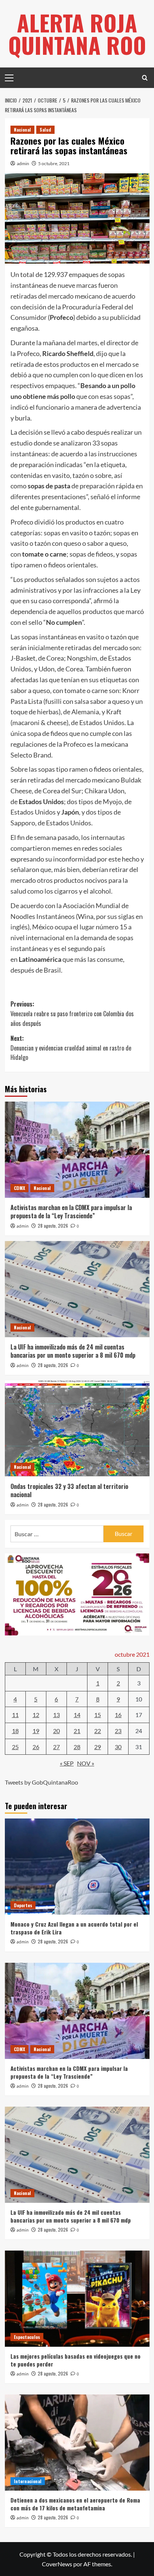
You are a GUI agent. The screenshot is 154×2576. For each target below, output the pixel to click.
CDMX (19, 1188)
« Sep (67, 1763)
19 (36, 1731)
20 (56, 1731)
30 (118, 1747)
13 (56, 1715)
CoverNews (57, 2564)
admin (23, 163)
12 (36, 1715)
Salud (45, 130)
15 (98, 1715)
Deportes (23, 1905)
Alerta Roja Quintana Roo (77, 33)
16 (118, 1715)
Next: (71, 1048)
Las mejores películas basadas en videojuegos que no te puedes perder (76, 2360)
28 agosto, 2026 (53, 1226)
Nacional (22, 130)
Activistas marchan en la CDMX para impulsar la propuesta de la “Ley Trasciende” (71, 1212)
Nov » (86, 1763)
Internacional (28, 2481)
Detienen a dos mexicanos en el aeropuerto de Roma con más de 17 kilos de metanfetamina (75, 2504)
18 (15, 1731)
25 (15, 1747)
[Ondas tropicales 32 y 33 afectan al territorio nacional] (77, 1429)
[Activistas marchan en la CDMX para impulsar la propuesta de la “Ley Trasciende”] (77, 1150)
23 (118, 1731)
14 (77, 1715)
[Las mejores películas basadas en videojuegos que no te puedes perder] (77, 2299)
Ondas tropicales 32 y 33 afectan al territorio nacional (69, 1490)
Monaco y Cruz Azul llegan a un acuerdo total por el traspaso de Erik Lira (74, 1928)
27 (56, 1747)
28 (77, 1747)
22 (98, 1731)
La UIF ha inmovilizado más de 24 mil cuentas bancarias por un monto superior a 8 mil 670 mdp (73, 1351)
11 (15, 1715)
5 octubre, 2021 (54, 163)
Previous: (72, 1013)
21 (77, 1731)
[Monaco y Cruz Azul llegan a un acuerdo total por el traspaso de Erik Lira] (77, 1867)
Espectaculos (27, 2337)
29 (98, 1747)
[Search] (145, 78)
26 (36, 1747)
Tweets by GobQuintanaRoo (41, 1782)
